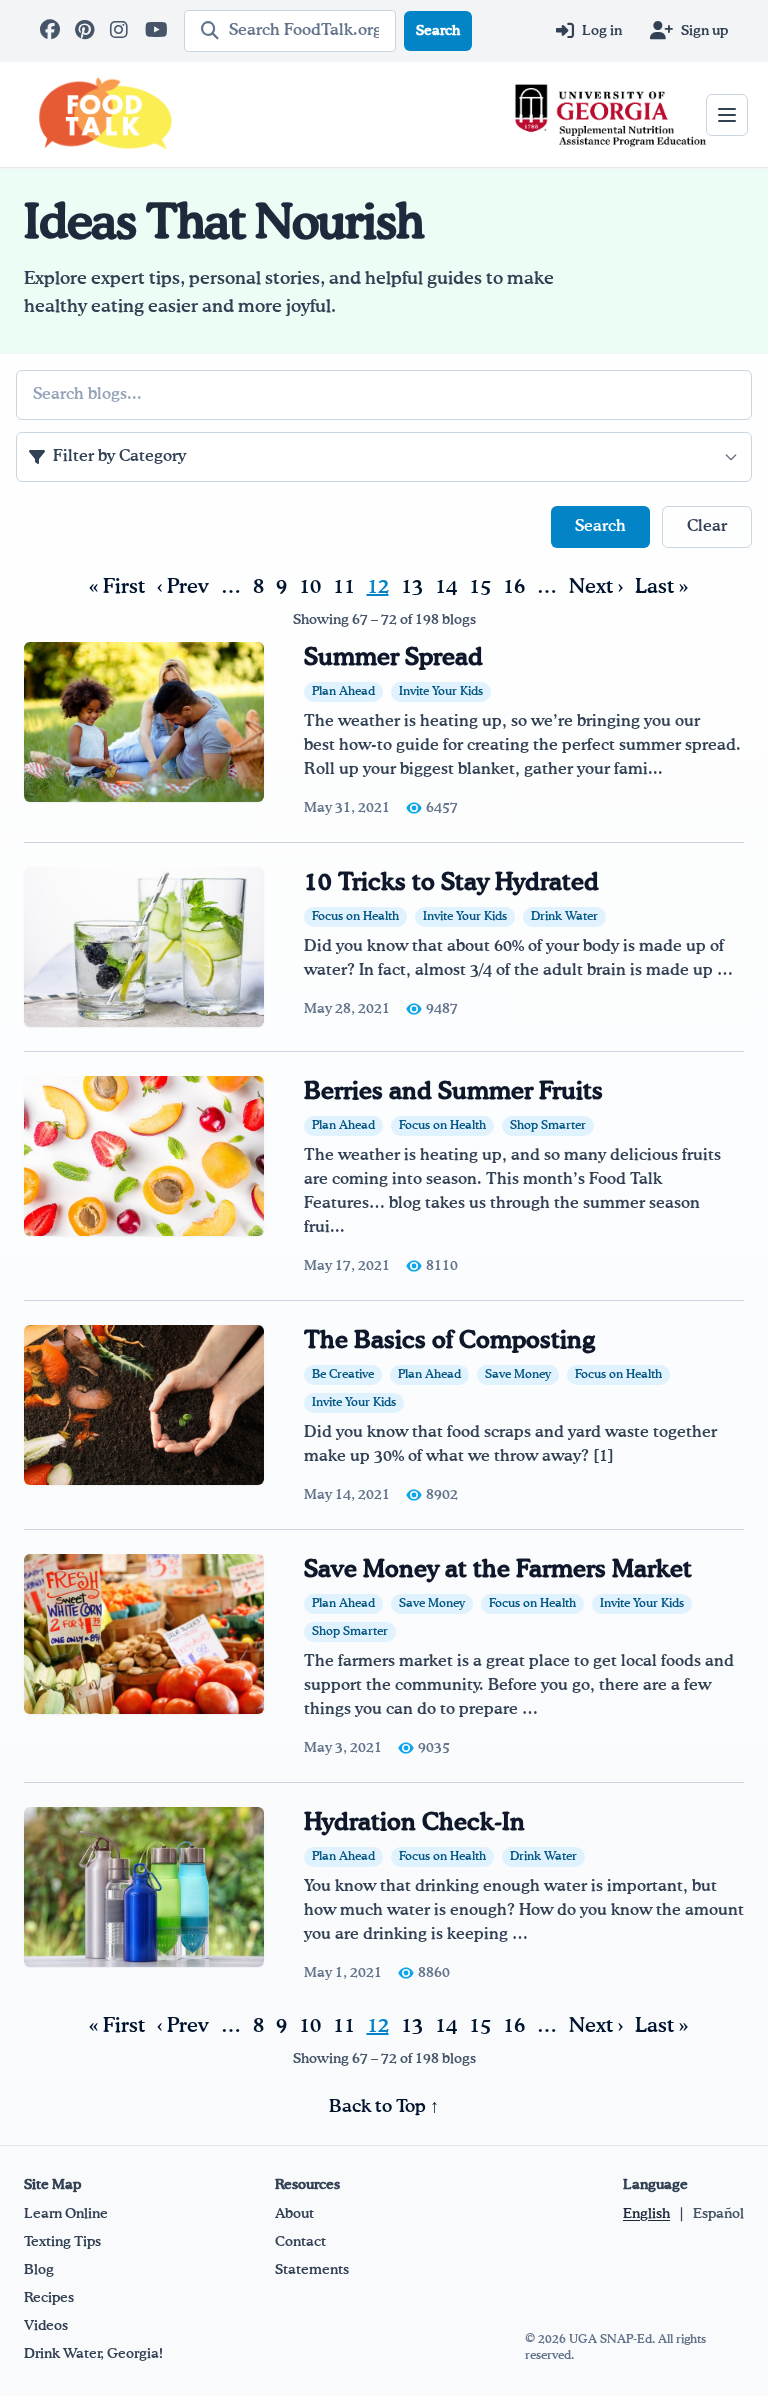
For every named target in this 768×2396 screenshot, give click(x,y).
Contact (300, 2242)
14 (446, 587)
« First (117, 587)
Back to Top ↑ (384, 2107)
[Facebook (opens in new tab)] (51, 31)
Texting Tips (62, 2242)
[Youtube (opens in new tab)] (156, 31)
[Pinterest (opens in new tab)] (86, 31)
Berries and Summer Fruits (453, 1092)
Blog (39, 2270)
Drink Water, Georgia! (93, 2354)
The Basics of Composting (449, 1341)
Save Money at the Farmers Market (498, 1570)
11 (344, 587)
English (646, 2214)
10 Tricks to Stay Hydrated (451, 883)
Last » (661, 587)
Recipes (49, 2298)
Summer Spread (393, 658)
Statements (312, 2270)
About (294, 2214)
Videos (46, 2326)
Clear (707, 527)
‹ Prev (183, 587)
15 (480, 587)
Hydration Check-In (414, 1823)
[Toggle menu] (727, 115)
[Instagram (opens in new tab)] (121, 31)
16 (514, 587)
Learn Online (66, 2214)
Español (718, 2214)
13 (412, 587)
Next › (596, 587)
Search (438, 31)
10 (310, 587)
